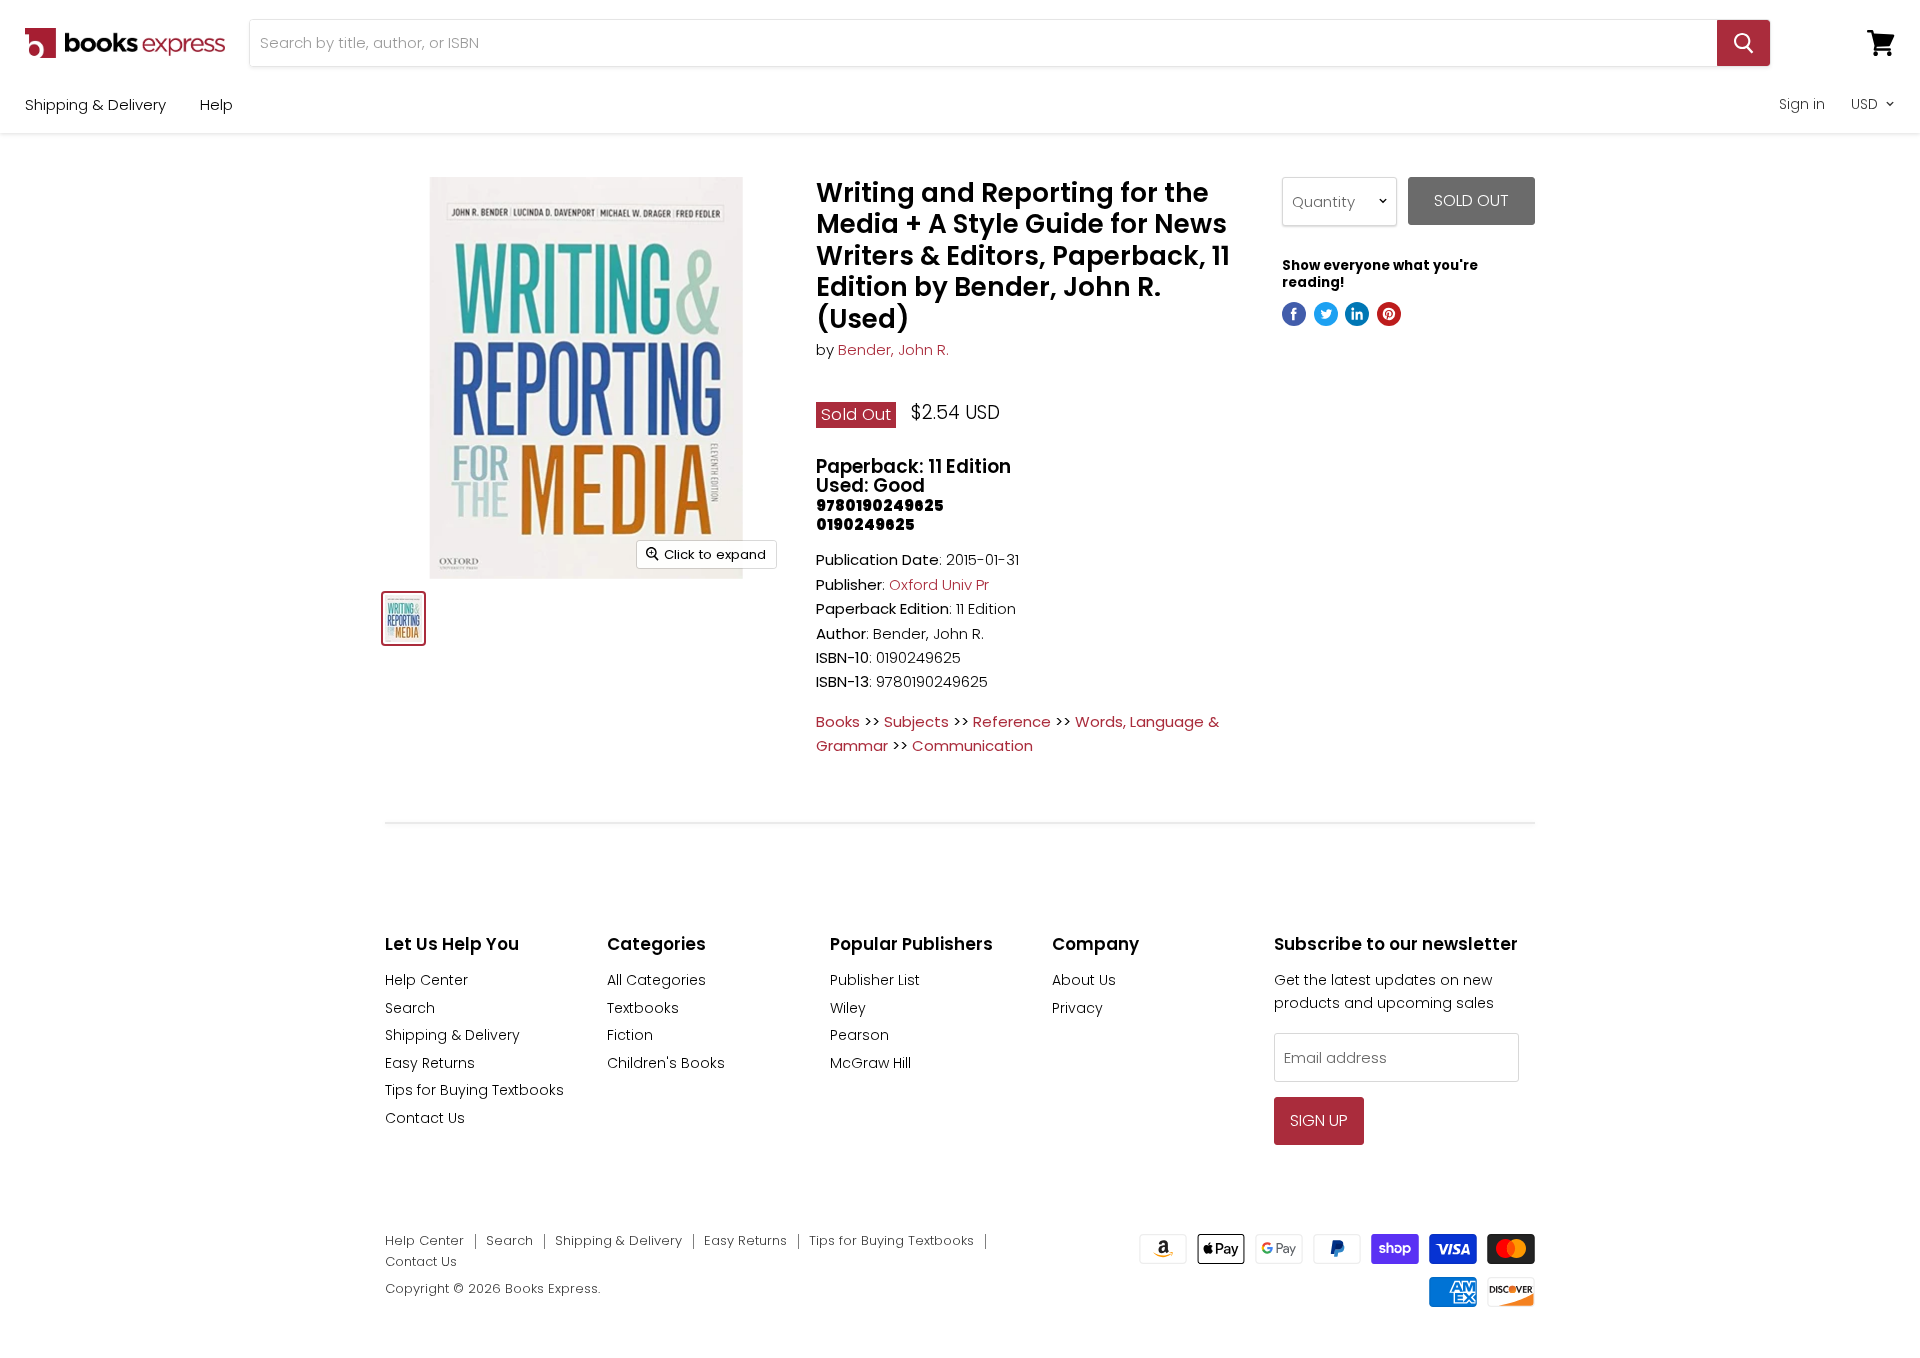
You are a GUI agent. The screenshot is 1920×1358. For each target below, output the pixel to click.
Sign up (1319, 1120)
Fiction (630, 1035)
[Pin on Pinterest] (1389, 314)
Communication (972, 745)
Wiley (848, 1008)
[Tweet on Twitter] (1326, 314)
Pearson (859, 1035)
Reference (1012, 721)
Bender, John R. (893, 349)
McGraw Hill (870, 1063)
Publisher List (875, 980)
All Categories (656, 980)
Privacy (1077, 1008)
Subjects (916, 721)
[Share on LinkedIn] (1357, 314)
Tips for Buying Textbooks (474, 1090)
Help (216, 104)
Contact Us (425, 1118)
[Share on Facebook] (1294, 314)
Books (838, 721)
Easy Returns (430, 1063)
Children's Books (666, 1063)
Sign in (1802, 104)
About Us (1084, 980)
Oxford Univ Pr (939, 584)
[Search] (1743, 43)
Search (410, 1008)
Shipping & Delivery (95, 104)
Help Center (426, 980)
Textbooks (643, 1008)
